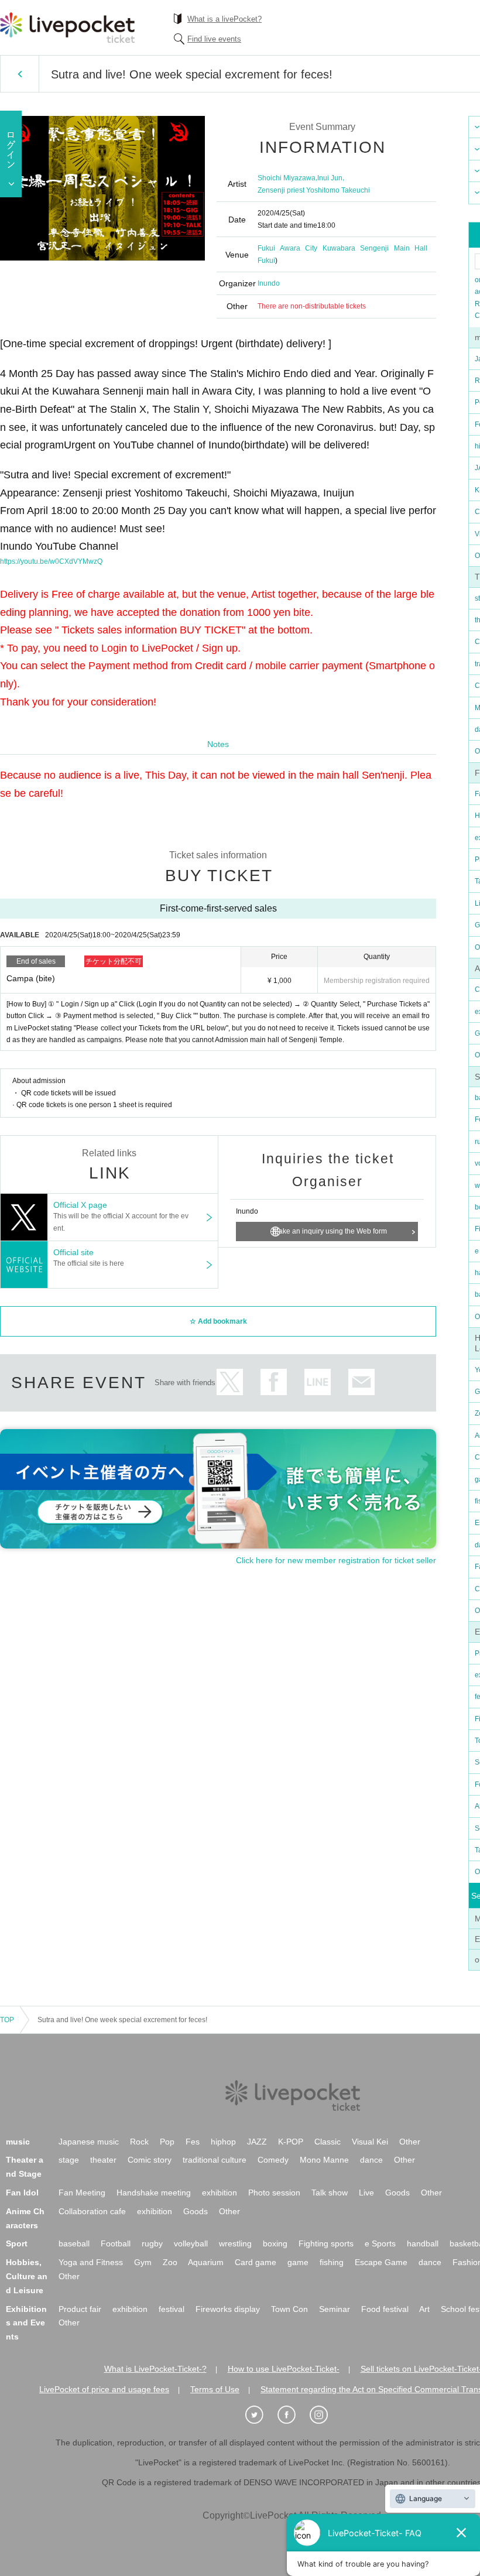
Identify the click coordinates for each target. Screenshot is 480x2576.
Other (410, 2142)
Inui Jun (330, 178)
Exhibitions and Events (26, 2323)
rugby (152, 2243)
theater (103, 2160)
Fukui (266, 261)
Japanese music (89, 2142)
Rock (139, 2142)
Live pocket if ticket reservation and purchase (67, 28)
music (18, 2142)
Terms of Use (215, 2389)
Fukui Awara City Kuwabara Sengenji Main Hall (342, 248)
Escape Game (381, 2262)
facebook (274, 1382)
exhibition (220, 2193)
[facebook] (293, 2415)
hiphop (223, 2142)
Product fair (80, 2309)
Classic (328, 2142)
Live (366, 2193)
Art (424, 2309)
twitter (230, 1382)
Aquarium (206, 2262)
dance (371, 2160)
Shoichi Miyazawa (287, 178)
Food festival (385, 2309)
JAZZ (257, 2142)
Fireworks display (228, 2309)
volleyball (191, 2243)
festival (172, 2309)
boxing (275, 2243)
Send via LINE (318, 1382)
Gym (143, 2262)
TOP (7, 2020)
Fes (193, 2142)
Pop (167, 2142)
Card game (256, 2262)
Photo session (274, 2193)
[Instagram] (325, 2415)
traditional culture (215, 2160)
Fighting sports (326, 2243)
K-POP (291, 2142)
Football (116, 2243)
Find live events (214, 39)
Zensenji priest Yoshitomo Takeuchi (314, 190)
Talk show (330, 2193)
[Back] (20, 74)
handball (423, 2243)
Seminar (335, 2309)
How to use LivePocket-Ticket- (284, 2369)
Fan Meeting (82, 2193)
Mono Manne (324, 2160)
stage (69, 2160)
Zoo (170, 2262)
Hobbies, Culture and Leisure (27, 2276)
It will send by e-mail (361, 1382)
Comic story (150, 2160)
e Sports (380, 2243)
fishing (332, 2262)
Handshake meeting (154, 2193)
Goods (397, 2193)
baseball (74, 2243)
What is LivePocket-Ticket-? (155, 2369)
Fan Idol (22, 2193)
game (298, 2262)
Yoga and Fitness (91, 2262)
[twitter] (260, 2415)
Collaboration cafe (92, 2211)
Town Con (289, 2309)
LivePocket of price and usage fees (104, 2389)
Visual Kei (370, 2142)
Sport (17, 2243)
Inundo (269, 283)
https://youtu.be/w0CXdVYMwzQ (51, 561)
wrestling (235, 2243)
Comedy (273, 2160)
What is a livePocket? (224, 19)
